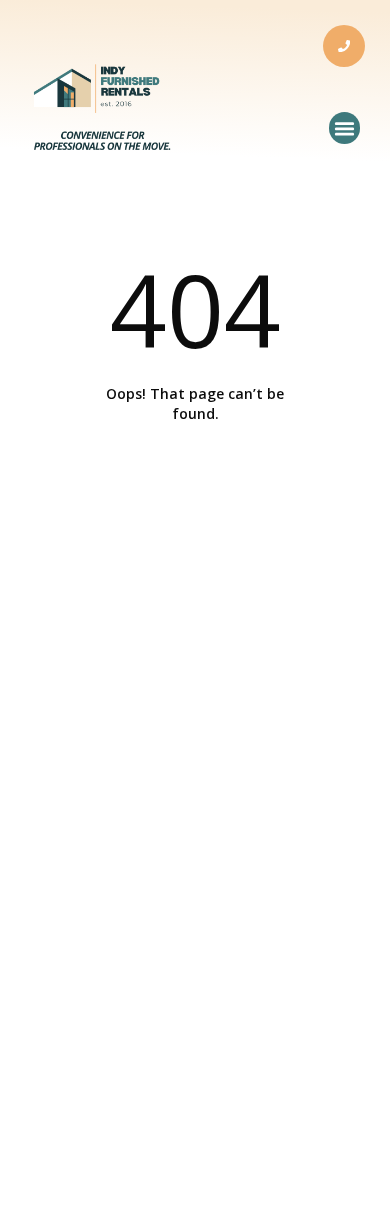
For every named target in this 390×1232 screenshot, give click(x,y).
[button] (345, 128)
